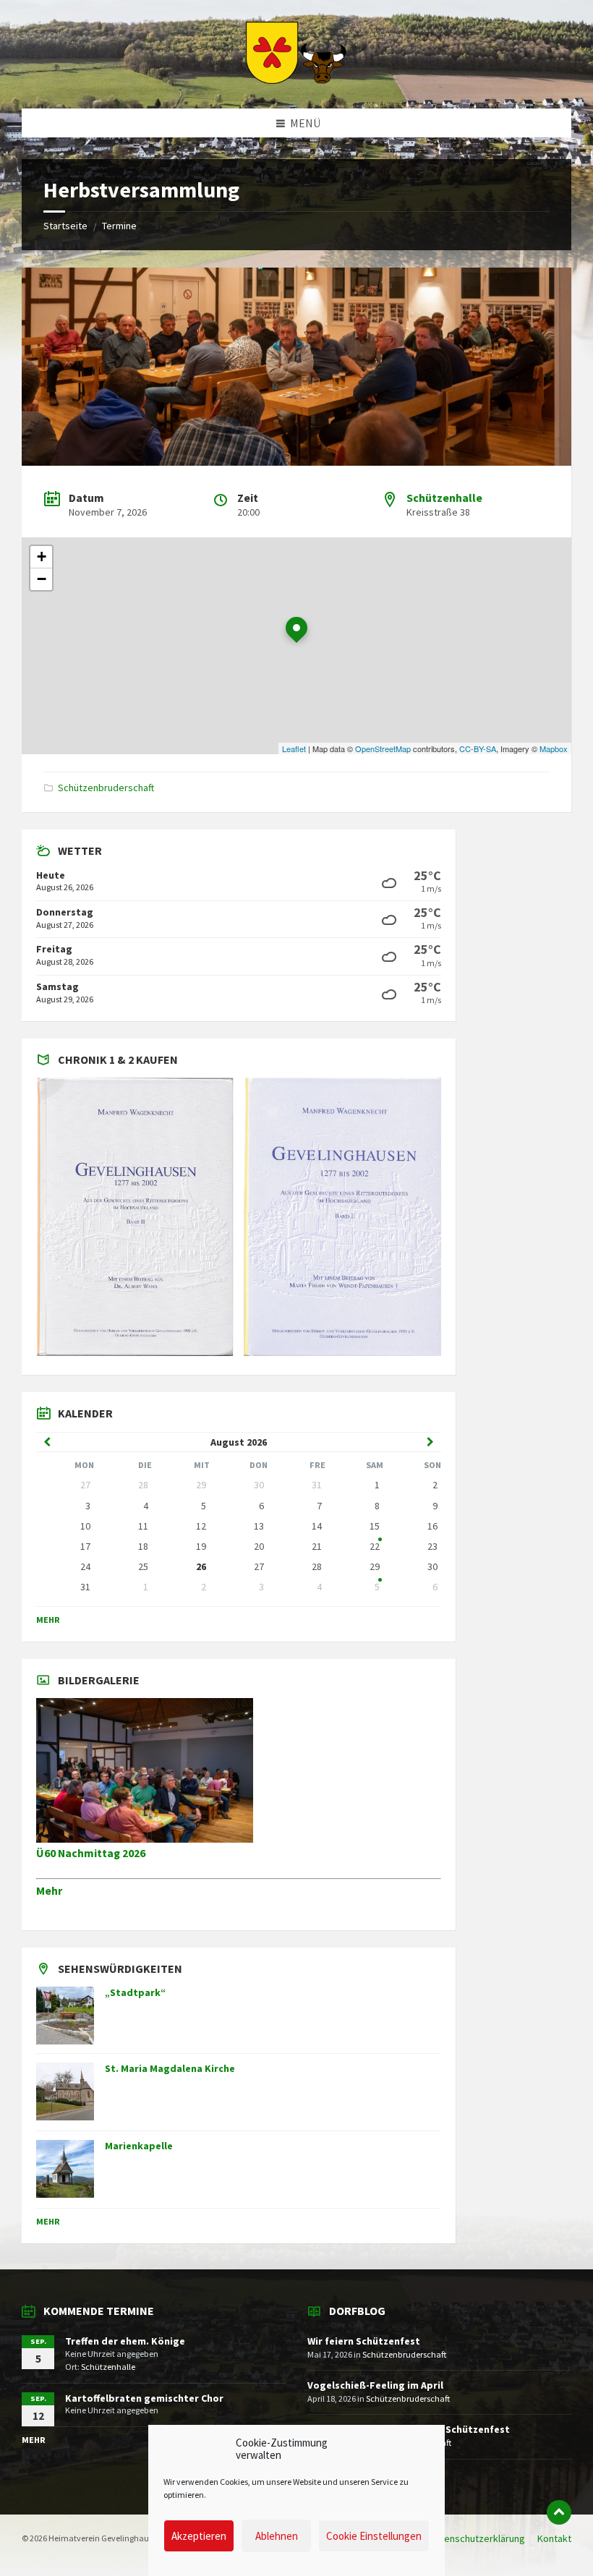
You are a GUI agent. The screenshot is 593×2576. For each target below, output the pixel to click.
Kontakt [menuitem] (554, 2538)
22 (375, 1546)
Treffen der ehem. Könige (125, 2341)
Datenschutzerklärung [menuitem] (477, 2538)
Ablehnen (277, 2536)
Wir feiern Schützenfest (364, 2341)
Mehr (48, 1620)
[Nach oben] (559, 2512)
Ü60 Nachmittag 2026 (91, 1853)
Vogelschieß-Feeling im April (375, 2385)
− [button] (42, 579)
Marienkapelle (139, 2146)
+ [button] (42, 556)
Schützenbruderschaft (106, 788)
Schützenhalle (444, 498)
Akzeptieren (199, 2536)
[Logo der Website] (296, 80)
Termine (119, 226)
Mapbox (554, 749)
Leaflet (294, 749)
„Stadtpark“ (135, 1992)
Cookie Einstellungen (374, 2536)
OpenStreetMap (383, 749)
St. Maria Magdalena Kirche (170, 2068)
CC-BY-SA (478, 749)
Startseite (65, 226)
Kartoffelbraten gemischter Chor (144, 2398)
